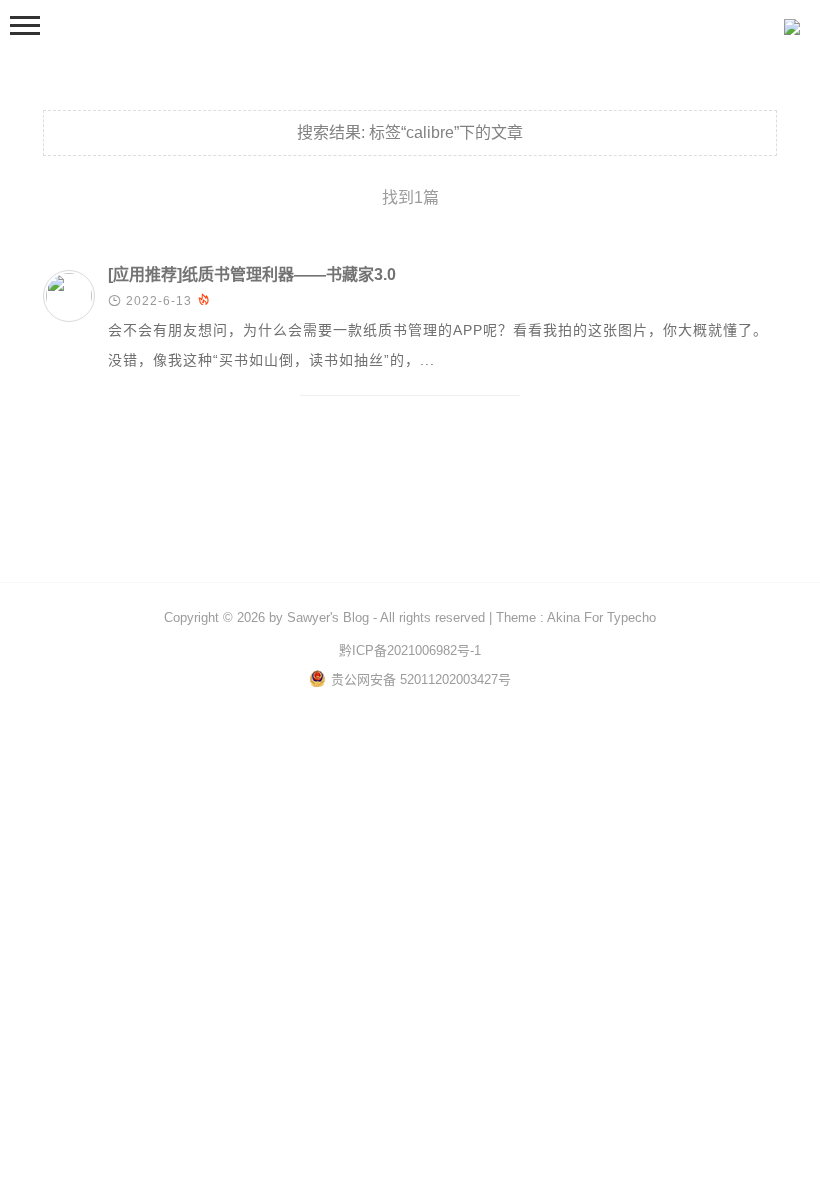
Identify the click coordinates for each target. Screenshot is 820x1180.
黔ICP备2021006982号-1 (410, 650)
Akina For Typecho (601, 617)
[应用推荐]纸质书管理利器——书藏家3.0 (252, 274)
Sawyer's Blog (328, 617)
